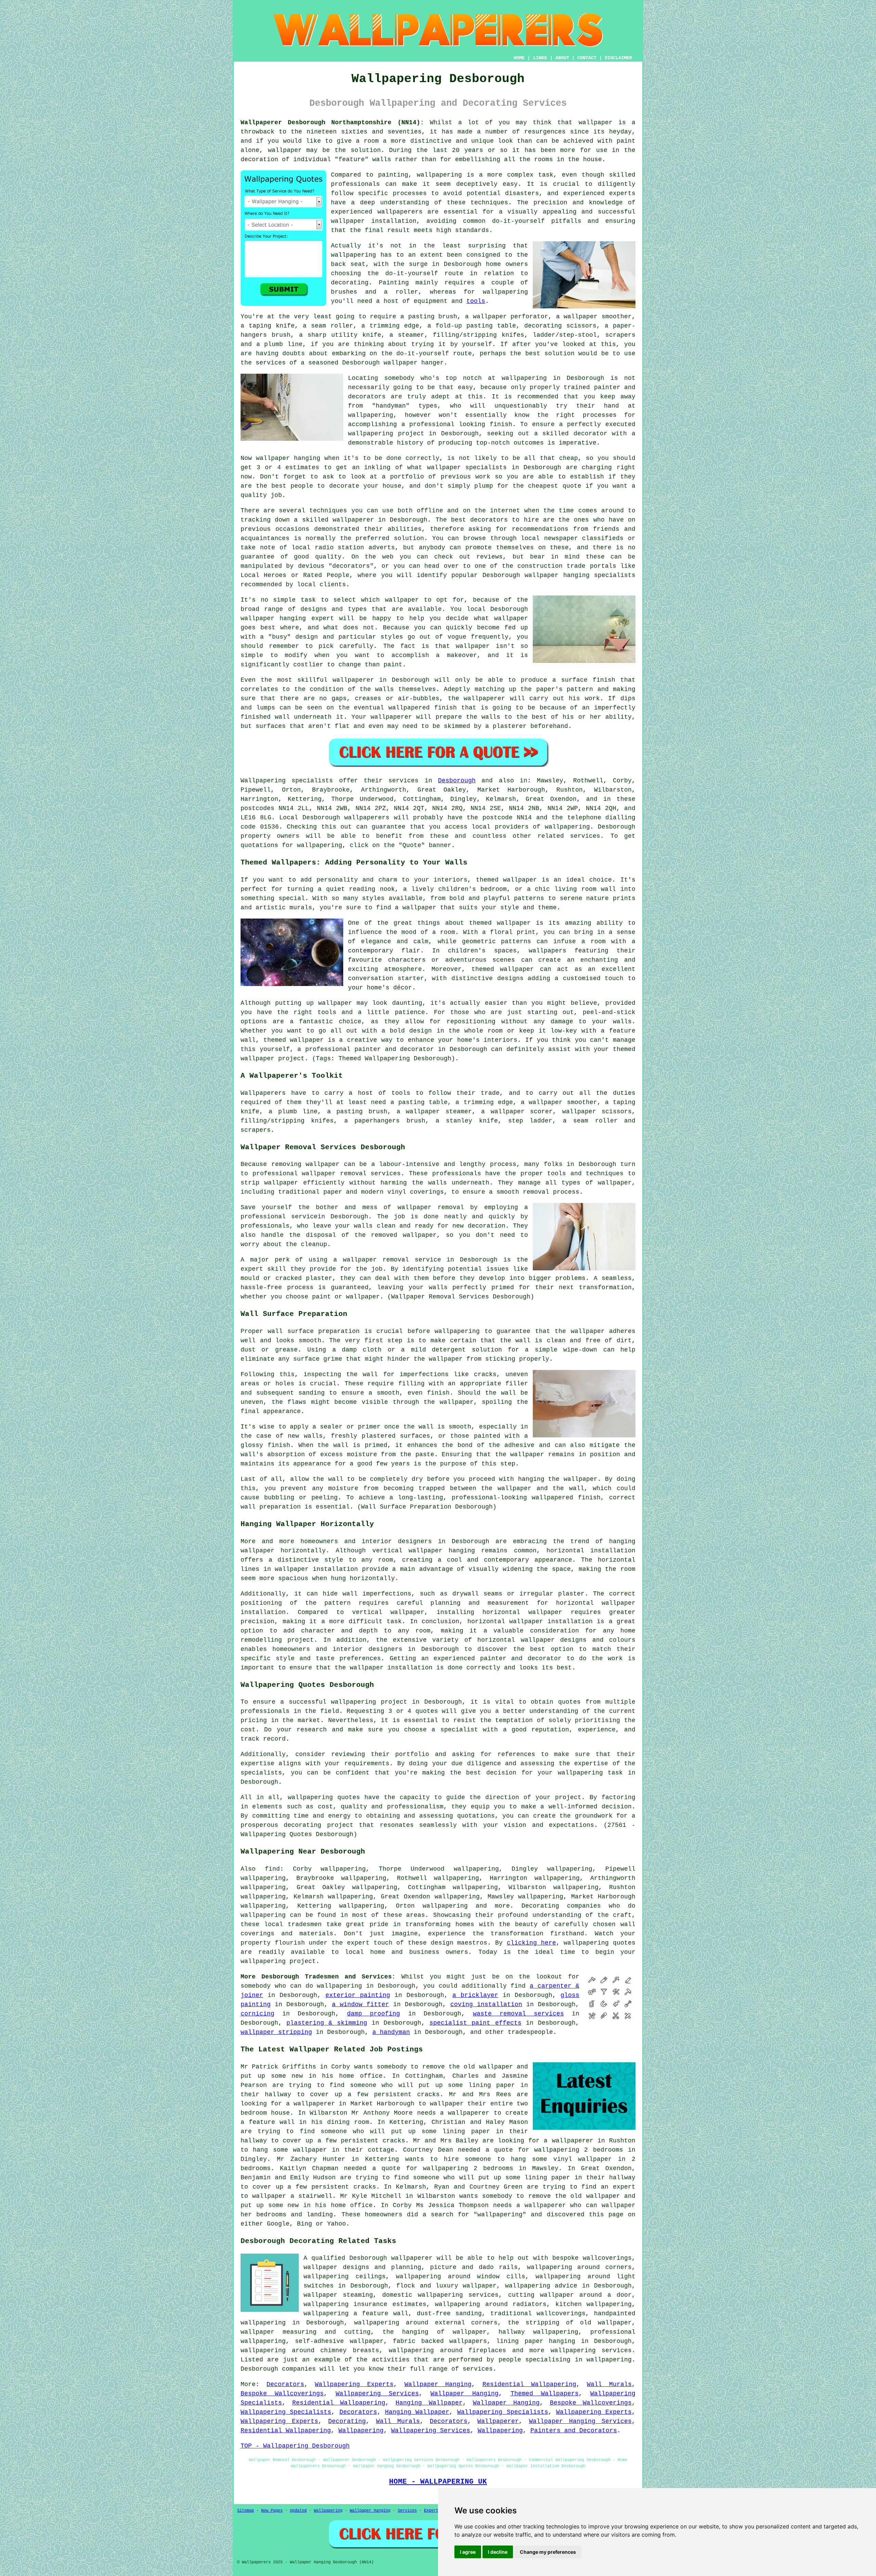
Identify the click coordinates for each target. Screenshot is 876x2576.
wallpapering (439, 175)
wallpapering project (369, 1702)
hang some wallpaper (290, 2150)
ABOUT (562, 58)
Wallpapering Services (377, 2394)
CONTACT (587, 58)
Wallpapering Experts (354, 2384)
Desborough (457, 781)
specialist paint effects (475, 2023)
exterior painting (358, 1995)
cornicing (257, 2014)
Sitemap (246, 2511)
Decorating (347, 2421)
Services (407, 2511)
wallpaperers (367, 818)
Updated (298, 2511)
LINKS (540, 58)
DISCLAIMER (618, 58)
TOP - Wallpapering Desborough (295, 2446)
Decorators (285, 2384)
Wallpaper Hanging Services (580, 2421)
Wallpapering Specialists (286, 2412)
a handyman (391, 2032)
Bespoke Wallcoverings (282, 2394)
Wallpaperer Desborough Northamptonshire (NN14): (332, 123)
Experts (432, 2511)
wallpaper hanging (273, 618)
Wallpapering (361, 2431)
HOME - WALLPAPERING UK (438, 2482)
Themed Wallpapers (545, 2394)
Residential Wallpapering (529, 2384)
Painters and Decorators (574, 2431)
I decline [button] (498, 2552)
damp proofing (373, 2014)
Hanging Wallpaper (429, 2403)
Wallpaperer (498, 2421)
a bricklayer (475, 1995)
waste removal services (518, 2014)
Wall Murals (609, 2384)
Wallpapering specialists (287, 781)
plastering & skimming (327, 2023)
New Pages (272, 2511)
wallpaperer (353, 520)
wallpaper (596, 123)
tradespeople (530, 2032)
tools (476, 301)
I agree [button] (468, 2552)
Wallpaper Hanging (438, 2384)
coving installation (486, 2004)
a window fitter (360, 2004)
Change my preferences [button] (548, 2552)
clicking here (531, 1943)
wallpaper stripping (276, 2032)
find (272, 1869)
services (478, 2369)
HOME (519, 58)
